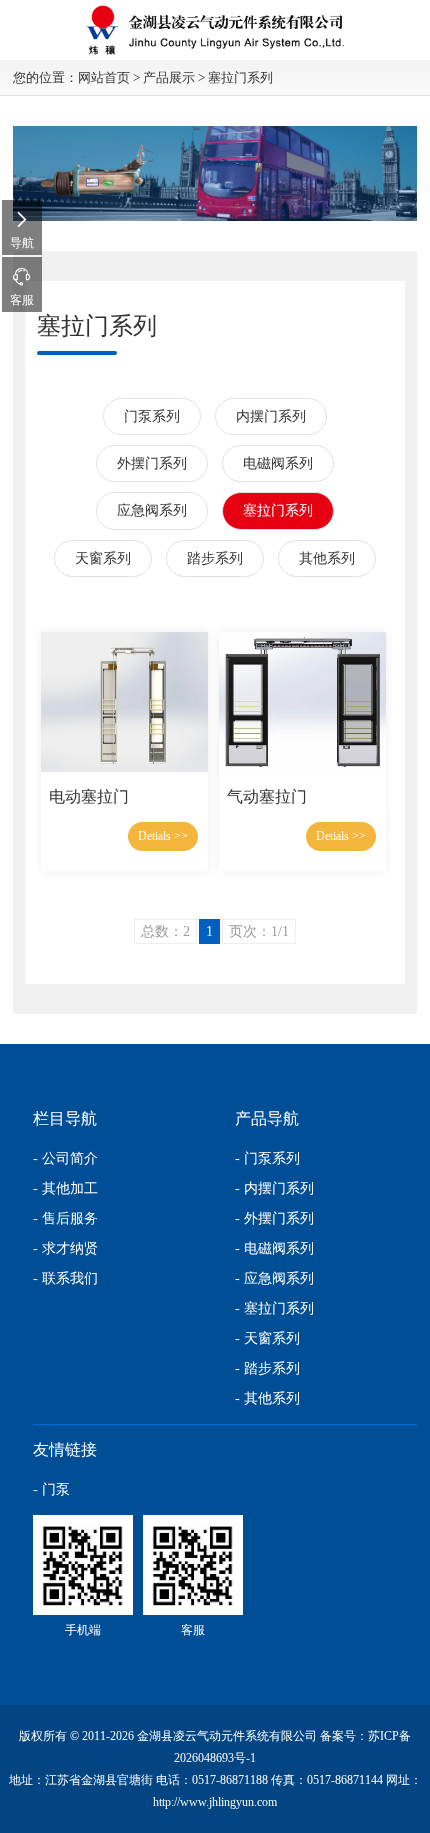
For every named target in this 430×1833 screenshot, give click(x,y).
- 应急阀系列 (274, 1278)
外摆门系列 (152, 463)
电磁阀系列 (278, 463)
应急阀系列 (152, 510)
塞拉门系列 (240, 77)
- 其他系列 (267, 1398)
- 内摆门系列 (274, 1188)
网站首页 (104, 77)
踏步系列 (215, 558)
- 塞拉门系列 (274, 1308)
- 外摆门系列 (274, 1218)
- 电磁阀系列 (274, 1248)
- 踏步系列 (267, 1368)
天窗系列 (103, 558)
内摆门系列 (271, 416)
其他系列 (327, 558)
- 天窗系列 (267, 1338)
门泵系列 (152, 416)
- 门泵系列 (267, 1158)
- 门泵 (51, 1489)
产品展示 (169, 77)
